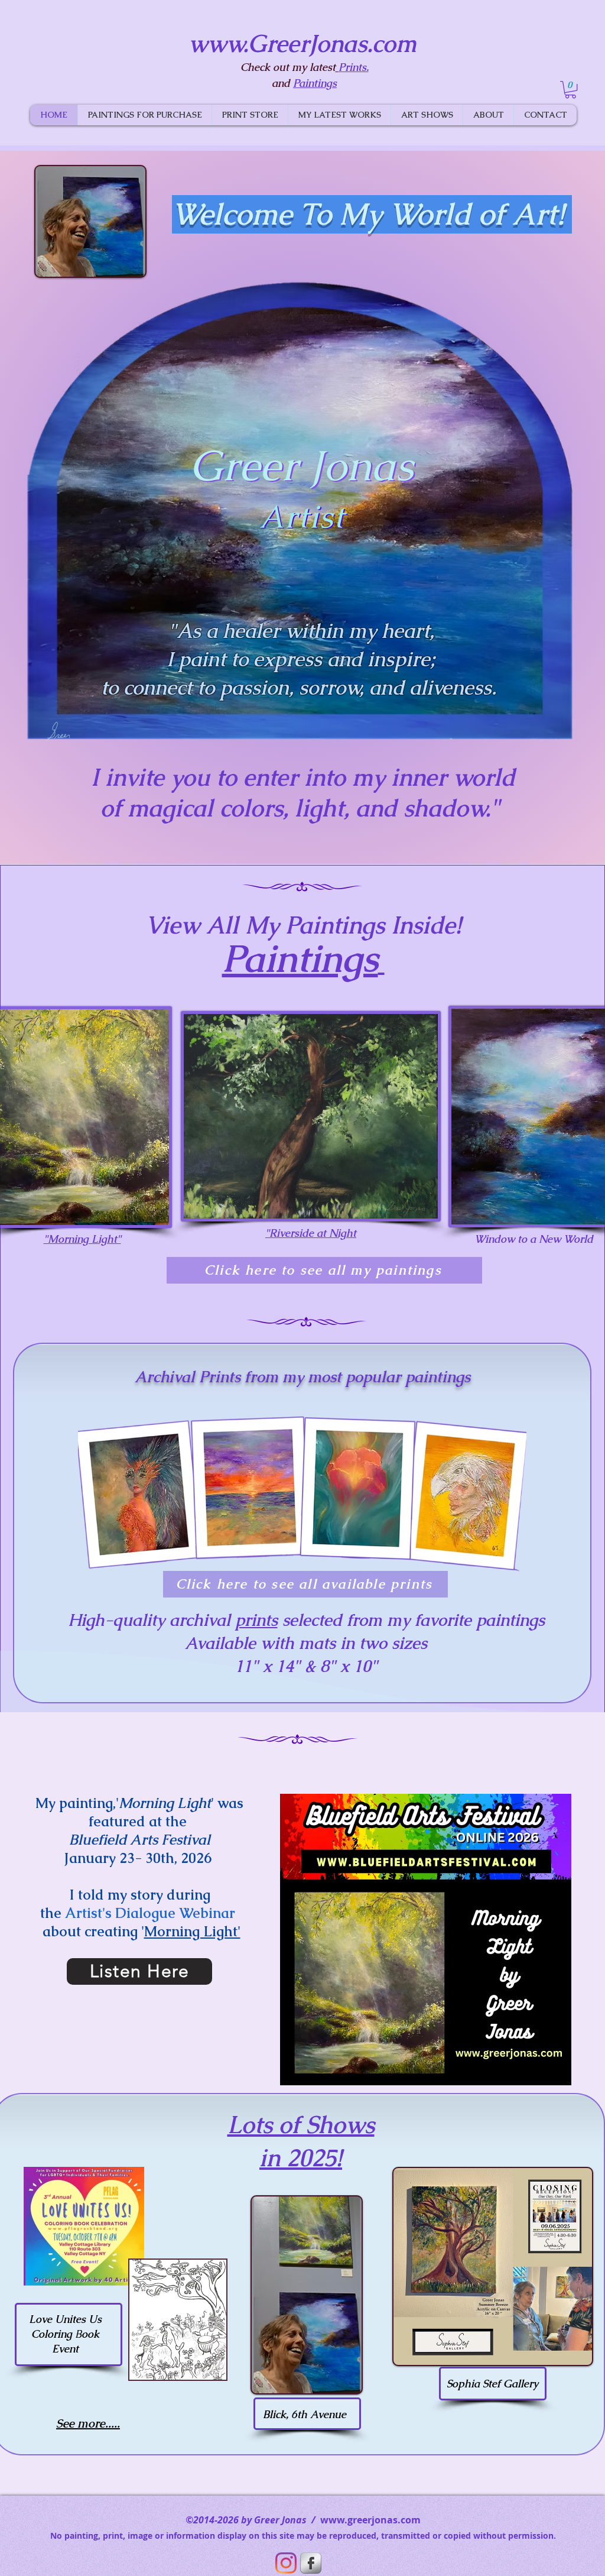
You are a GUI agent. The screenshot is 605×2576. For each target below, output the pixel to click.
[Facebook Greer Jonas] (311, 2563)
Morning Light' (192, 1931)
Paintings (300, 958)
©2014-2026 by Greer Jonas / (253, 2520)
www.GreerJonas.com (302, 44)
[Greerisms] (286, 2563)
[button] (570, 90)
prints (256, 1620)
